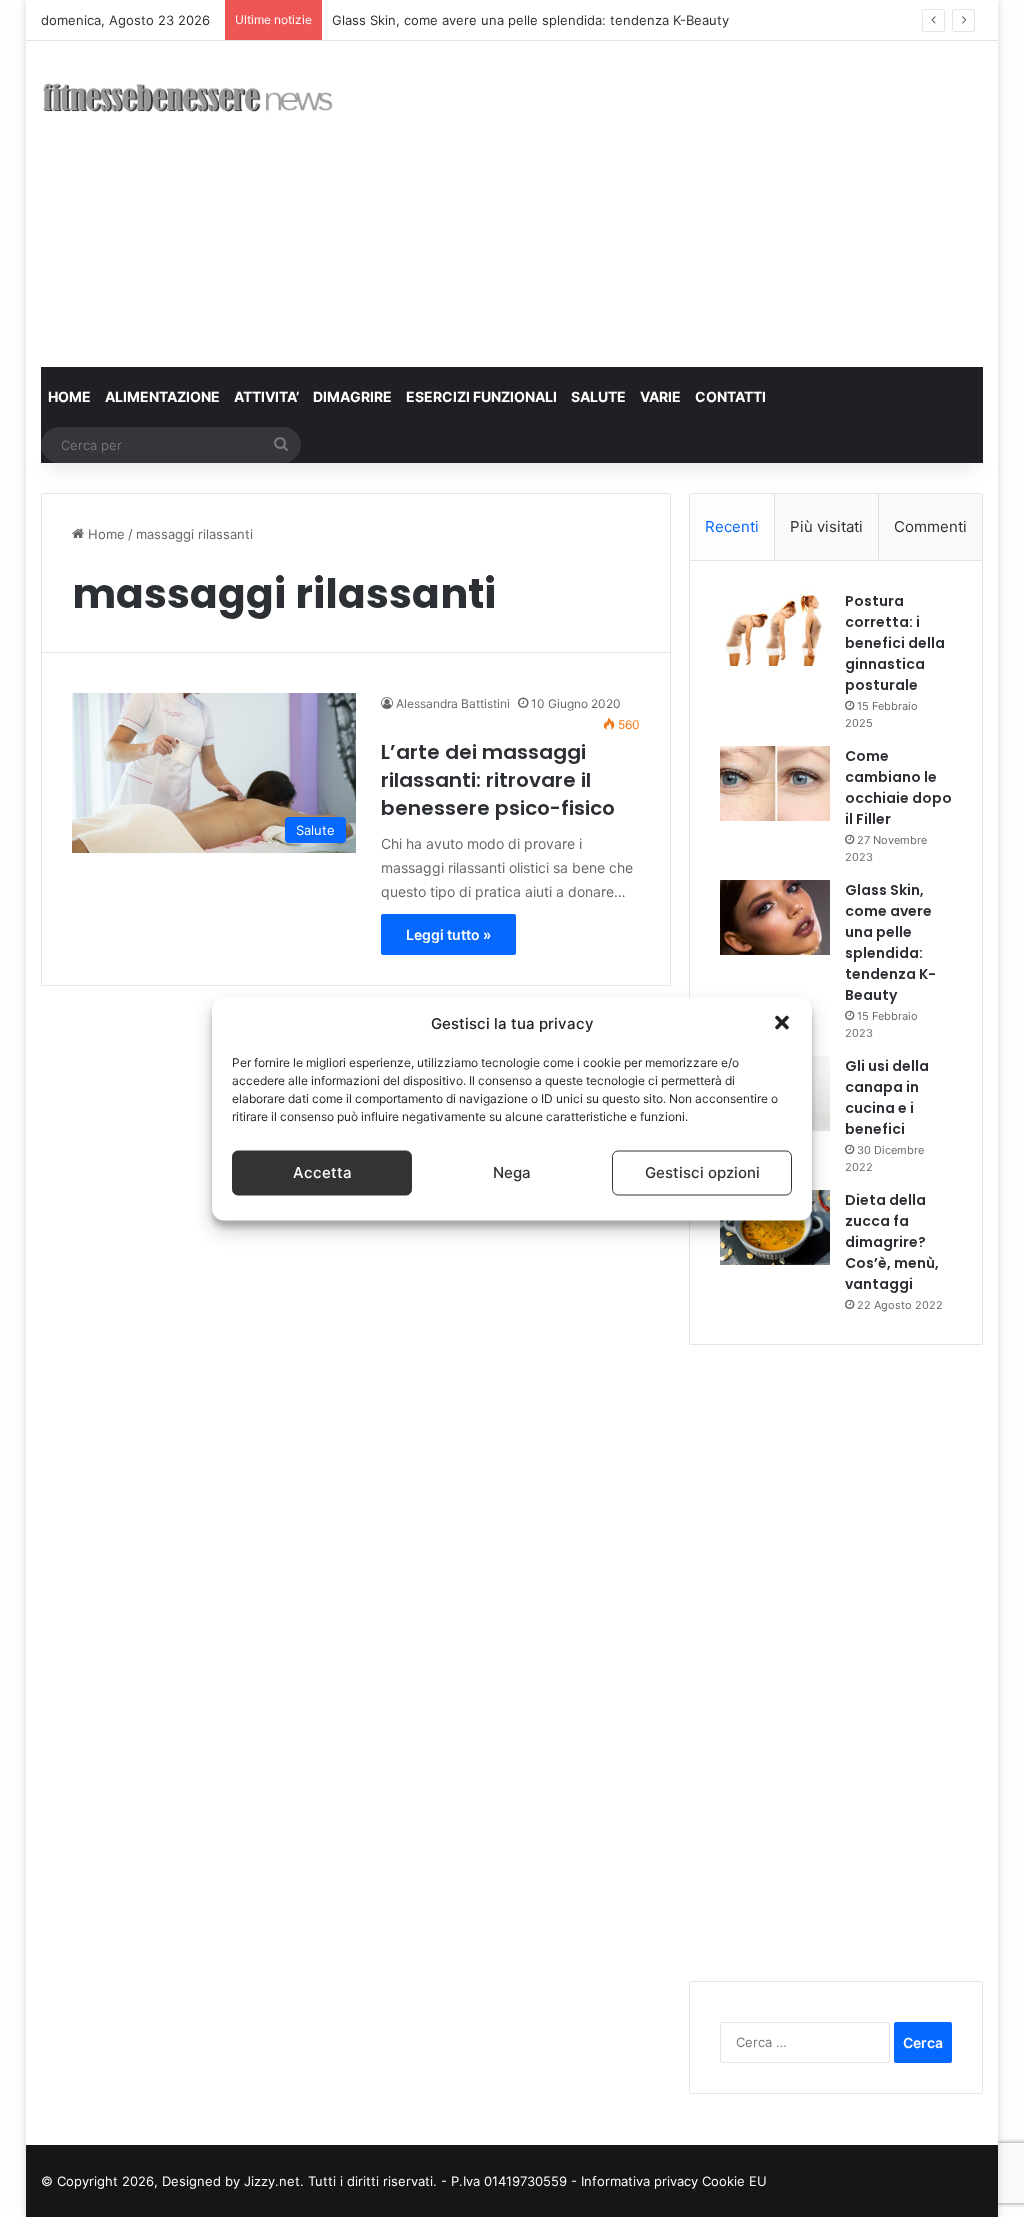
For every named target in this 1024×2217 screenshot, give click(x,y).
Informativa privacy (641, 2181)
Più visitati (826, 526)
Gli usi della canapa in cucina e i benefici (887, 1097)
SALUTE (598, 396)
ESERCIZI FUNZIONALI (481, 396)
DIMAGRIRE (352, 396)
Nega (512, 1172)
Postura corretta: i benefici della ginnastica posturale (895, 643)
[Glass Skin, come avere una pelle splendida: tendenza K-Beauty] (775, 917)
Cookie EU (734, 2181)
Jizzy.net (272, 2181)
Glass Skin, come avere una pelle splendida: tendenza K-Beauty (530, 20)
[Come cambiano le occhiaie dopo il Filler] (775, 783)
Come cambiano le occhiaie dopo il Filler (898, 787)
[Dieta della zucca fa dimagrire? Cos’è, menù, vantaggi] (775, 1227)
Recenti (732, 526)
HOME (69, 396)
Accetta (322, 1172)
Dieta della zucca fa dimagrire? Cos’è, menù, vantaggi (892, 1242)
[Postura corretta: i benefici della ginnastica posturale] (775, 628)
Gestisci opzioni (702, 1172)
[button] (782, 1023)
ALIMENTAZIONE (162, 396)
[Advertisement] (694, 201)
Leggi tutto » (448, 934)
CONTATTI (730, 396)
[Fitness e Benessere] (188, 101)
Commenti (930, 526)
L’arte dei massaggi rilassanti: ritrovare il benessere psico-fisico (498, 780)
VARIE (660, 396)
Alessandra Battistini (453, 703)
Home (104, 534)
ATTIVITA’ (266, 396)
